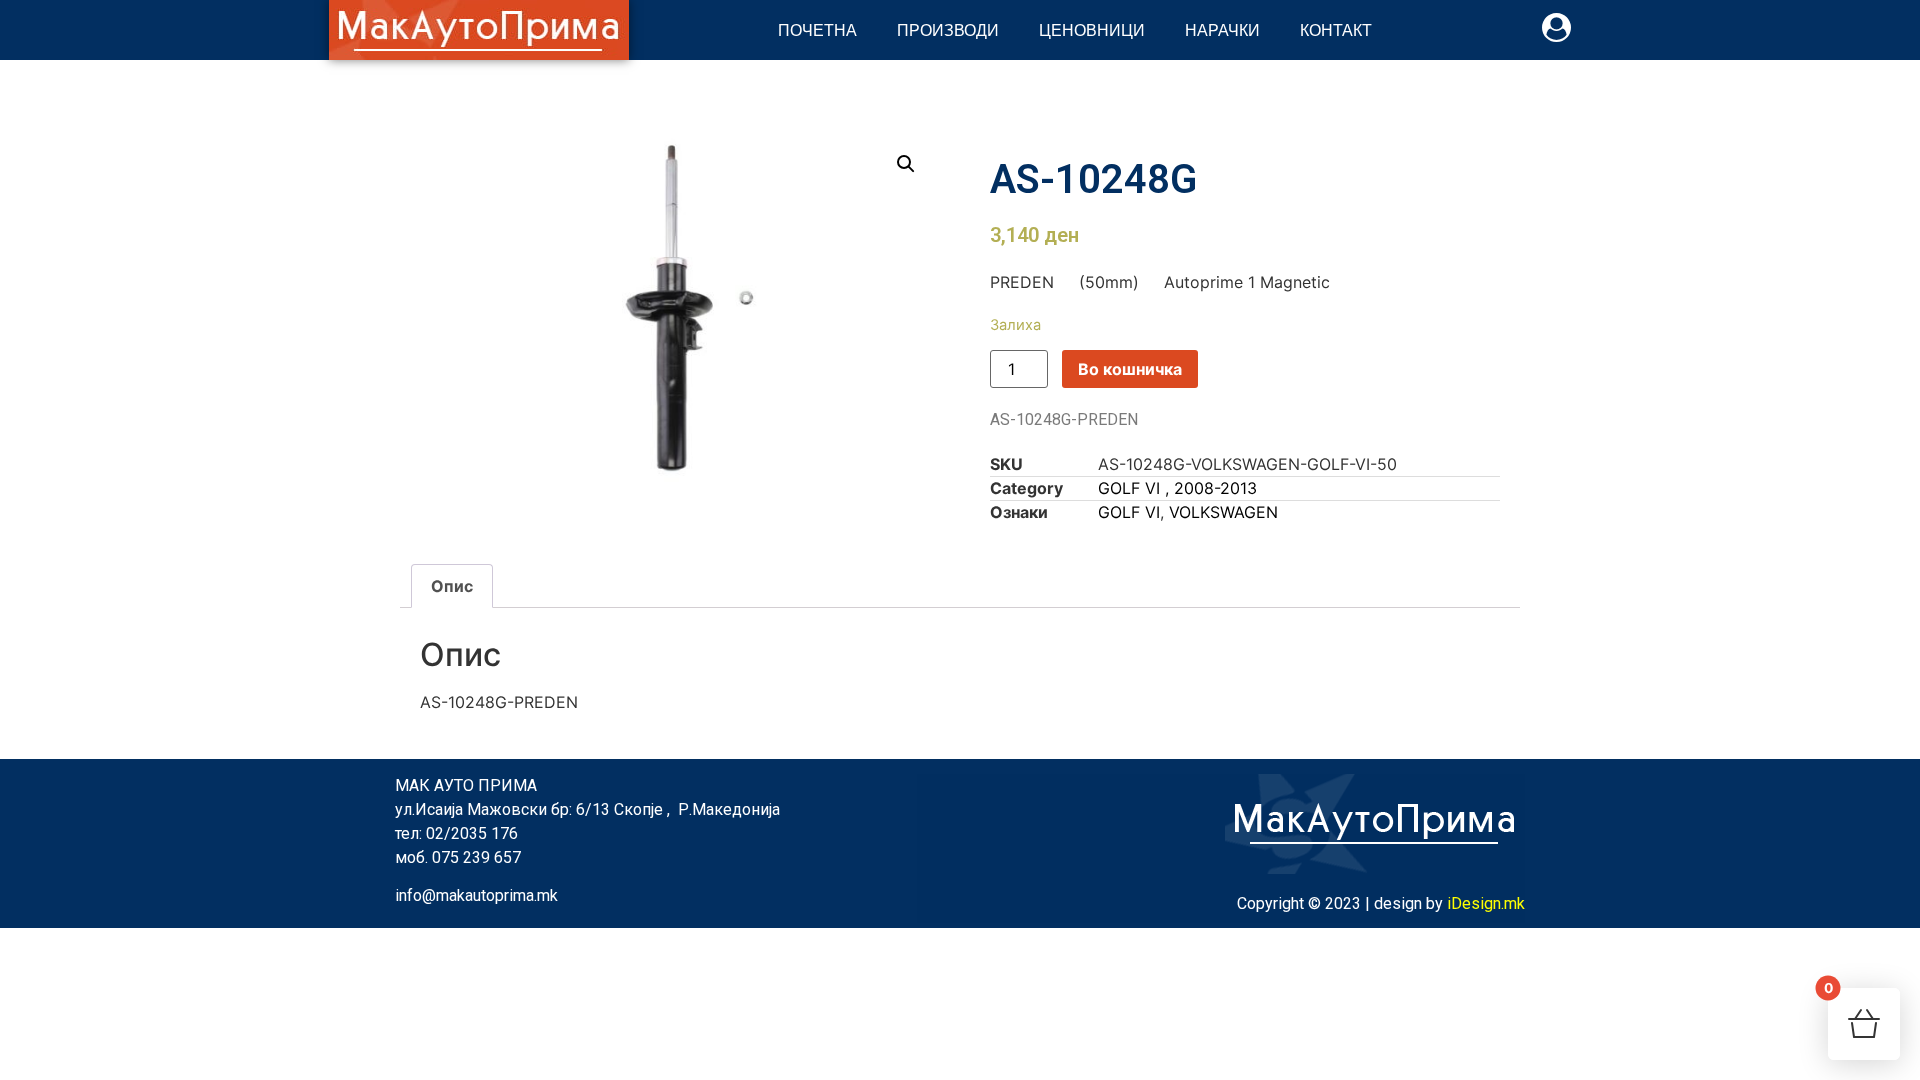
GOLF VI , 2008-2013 (1177, 488)
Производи (948, 29)
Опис (452, 586)
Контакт (1336, 29)
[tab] (452, 586)
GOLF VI (1129, 512)
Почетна (817, 29)
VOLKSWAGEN (1223, 512)
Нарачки (1222, 29)
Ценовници (1092, 29)
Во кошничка (1130, 369)
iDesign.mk (1486, 903)
